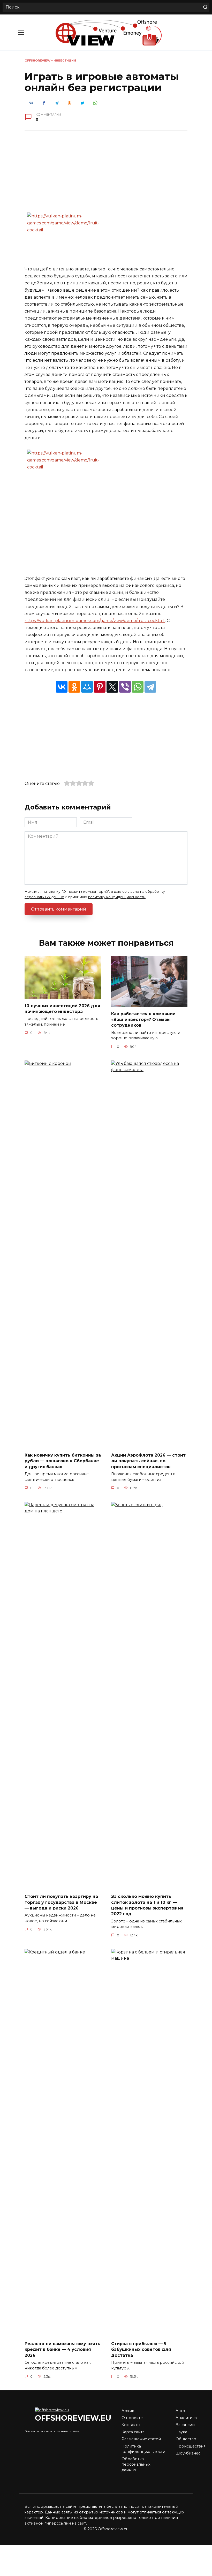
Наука (181, 2432)
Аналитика (186, 2418)
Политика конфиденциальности (143, 2449)
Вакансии (185, 2425)
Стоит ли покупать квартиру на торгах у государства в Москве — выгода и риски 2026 (61, 1902)
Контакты (131, 2425)
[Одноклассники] (74, 687)
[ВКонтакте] (62, 687)
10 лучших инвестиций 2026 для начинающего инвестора (62, 1008)
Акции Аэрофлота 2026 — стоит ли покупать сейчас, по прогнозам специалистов (148, 1461)
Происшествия (191, 2446)
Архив (128, 2411)
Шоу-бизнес (188, 2453)
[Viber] (125, 687)
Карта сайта (133, 2432)
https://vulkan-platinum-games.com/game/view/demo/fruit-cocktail (95, 621)
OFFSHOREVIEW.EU (73, 2418)
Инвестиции (65, 60)
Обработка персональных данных (136, 2464)
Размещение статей (141, 2439)
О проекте (132, 2418)
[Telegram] (150, 687)
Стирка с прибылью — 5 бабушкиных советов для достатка (141, 2350)
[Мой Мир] (87, 687)
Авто (180, 2411)
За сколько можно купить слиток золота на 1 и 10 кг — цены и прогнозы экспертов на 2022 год (147, 1905)
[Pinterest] (100, 687)
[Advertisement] (106, 175)
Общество (186, 2439)
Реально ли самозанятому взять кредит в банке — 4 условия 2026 (62, 2350)
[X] (112, 687)
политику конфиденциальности (117, 897)
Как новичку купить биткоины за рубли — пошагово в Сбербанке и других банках (63, 1461)
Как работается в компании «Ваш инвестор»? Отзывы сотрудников (143, 1019)
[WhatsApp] (138, 687)
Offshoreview (37, 60)
